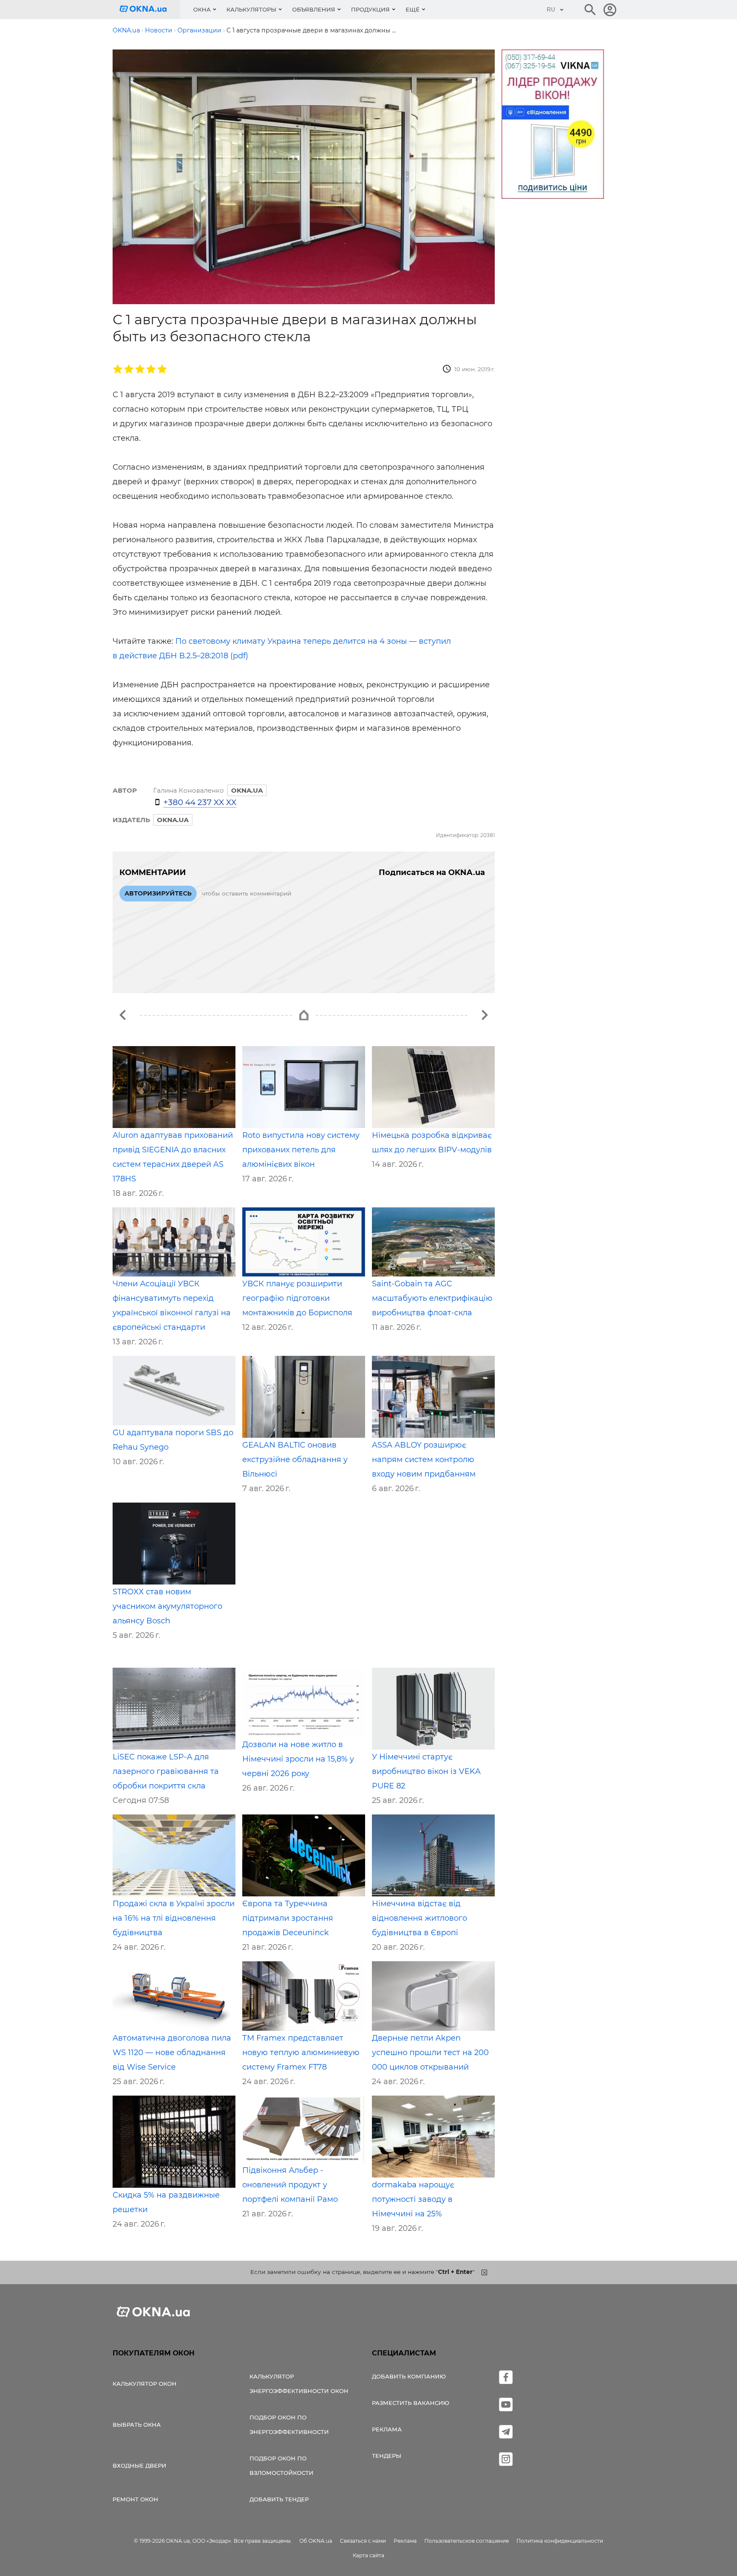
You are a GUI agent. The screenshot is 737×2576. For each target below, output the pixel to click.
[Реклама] (553, 125)
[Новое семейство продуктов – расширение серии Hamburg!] (123, 1015)
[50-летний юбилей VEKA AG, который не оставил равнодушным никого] (485, 1015)
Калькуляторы (251, 9)
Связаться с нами (363, 2541)
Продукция (370, 9)
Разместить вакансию (411, 2403)
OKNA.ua (173, 820)
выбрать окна (137, 2425)
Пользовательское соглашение (467, 2541)
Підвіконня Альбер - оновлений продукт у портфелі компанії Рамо (290, 2185)
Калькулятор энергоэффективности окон (299, 2384)
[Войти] (610, 10)
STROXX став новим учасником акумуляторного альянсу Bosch (167, 1606)
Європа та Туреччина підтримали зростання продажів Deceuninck (288, 1918)
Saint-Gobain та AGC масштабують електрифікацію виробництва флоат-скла (432, 1298)
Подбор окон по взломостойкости (281, 2466)
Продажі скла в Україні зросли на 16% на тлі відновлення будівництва (174, 1918)
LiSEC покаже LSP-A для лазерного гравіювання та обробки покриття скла (166, 1771)
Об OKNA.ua (316, 2541)
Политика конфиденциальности (560, 2541)
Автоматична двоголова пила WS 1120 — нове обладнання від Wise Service (172, 2053)
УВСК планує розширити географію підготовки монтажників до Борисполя (297, 1298)
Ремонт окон (135, 2499)
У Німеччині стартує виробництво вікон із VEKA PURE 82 (426, 1771)
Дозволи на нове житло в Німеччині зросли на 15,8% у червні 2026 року (298, 1759)
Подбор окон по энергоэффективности (289, 2425)
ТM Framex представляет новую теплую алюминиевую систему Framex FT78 (301, 2053)
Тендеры (387, 2456)
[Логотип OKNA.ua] (150, 10)
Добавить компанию (409, 2376)
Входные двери (139, 2466)
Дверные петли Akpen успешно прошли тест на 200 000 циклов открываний (430, 2053)
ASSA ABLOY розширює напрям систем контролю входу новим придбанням (424, 1460)
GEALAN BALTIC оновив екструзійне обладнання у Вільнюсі (295, 1460)
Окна (202, 9)
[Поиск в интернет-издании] (590, 10)
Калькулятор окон (145, 2384)
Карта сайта (368, 2555)
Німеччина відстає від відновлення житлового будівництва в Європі (419, 1918)
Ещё (413, 9)
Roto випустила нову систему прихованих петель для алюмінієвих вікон (301, 1150)
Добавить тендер (279, 2499)
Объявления (314, 9)
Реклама (387, 2429)
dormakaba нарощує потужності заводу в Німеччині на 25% (413, 2199)
